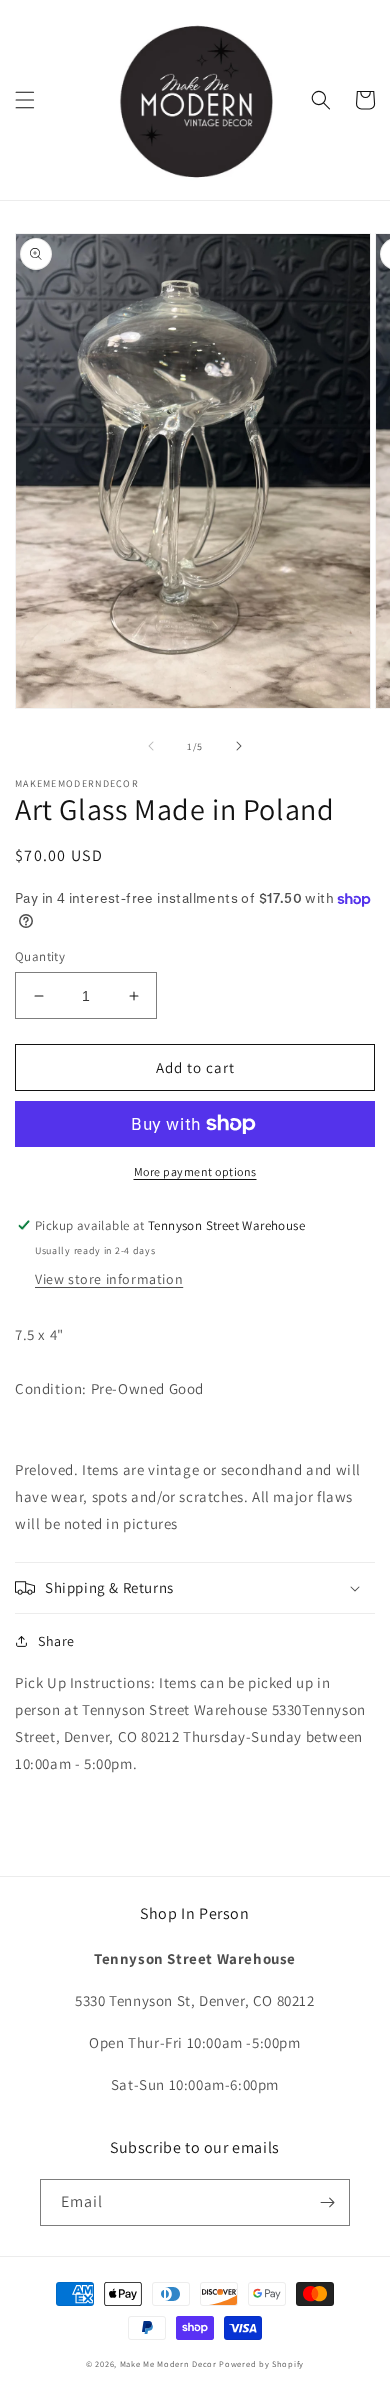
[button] (25, 100)
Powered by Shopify (261, 2363)
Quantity (40, 956)
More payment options (195, 1171)
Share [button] (56, 1641)
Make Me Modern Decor (168, 2363)
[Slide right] (239, 746)
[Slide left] (151, 746)
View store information (109, 1279)
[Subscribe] (327, 2202)
